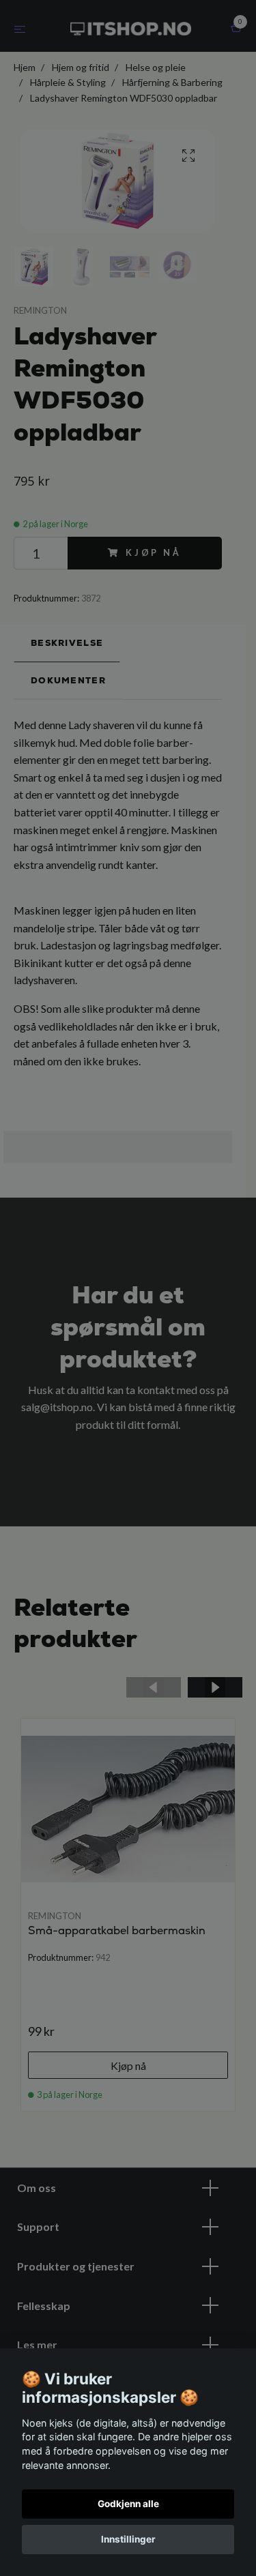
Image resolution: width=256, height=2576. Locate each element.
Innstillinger (128, 2539)
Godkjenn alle (128, 2504)
